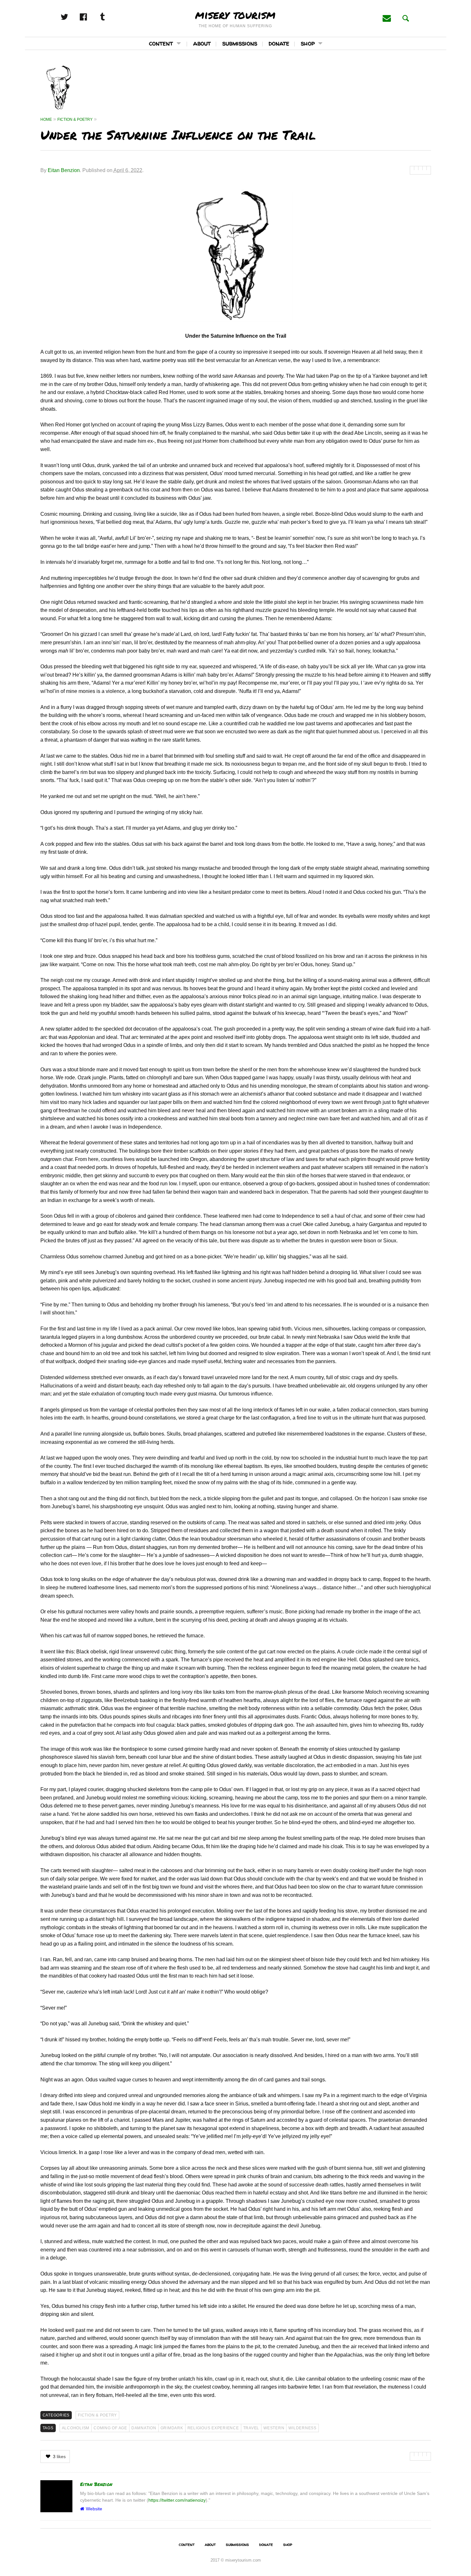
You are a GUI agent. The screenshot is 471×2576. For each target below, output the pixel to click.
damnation (144, 2428)
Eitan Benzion (64, 170)
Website (94, 2509)
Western (274, 2428)
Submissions (240, 43)
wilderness (302, 2428)
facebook (90, 17)
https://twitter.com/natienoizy (177, 2500)
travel (251, 2428)
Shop (308, 43)
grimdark (172, 2428)
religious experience (213, 2428)
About (202, 43)
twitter (71, 17)
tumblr (109, 17)
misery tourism (235, 14)
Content (161, 43)
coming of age (110, 2428)
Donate (279, 43)
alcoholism (76, 2428)
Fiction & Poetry (97, 2415)
